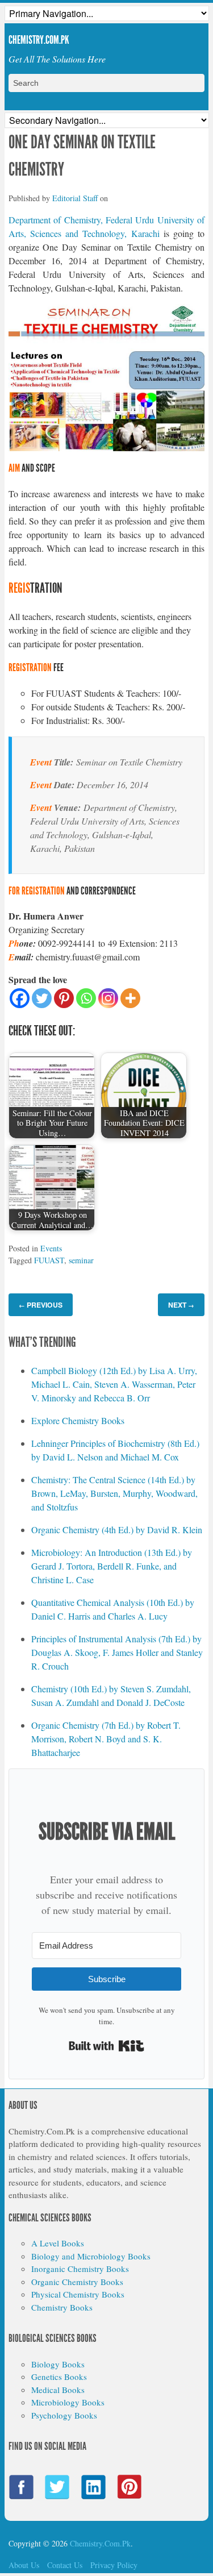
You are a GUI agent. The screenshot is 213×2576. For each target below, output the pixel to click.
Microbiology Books (68, 2402)
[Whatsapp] (86, 998)
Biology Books (58, 2364)
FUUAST (49, 1260)
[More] (130, 998)
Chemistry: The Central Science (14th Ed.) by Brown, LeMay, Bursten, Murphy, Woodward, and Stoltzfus (114, 1493)
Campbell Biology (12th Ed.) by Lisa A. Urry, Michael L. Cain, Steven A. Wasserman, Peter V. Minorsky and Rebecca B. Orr (114, 1384)
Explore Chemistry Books (78, 1420)
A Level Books (58, 2243)
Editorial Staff (75, 198)
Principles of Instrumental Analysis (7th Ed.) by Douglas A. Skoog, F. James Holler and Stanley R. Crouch (117, 1652)
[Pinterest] (64, 998)
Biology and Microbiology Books (91, 2256)
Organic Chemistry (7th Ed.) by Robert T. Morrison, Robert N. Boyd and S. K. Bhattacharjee (106, 1739)
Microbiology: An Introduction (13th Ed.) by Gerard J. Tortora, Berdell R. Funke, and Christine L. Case (112, 1566)
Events (51, 1248)
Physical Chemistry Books (78, 2294)
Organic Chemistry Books (77, 2282)
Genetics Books (59, 2377)
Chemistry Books (62, 2307)
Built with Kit (106, 2046)
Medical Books (58, 2390)
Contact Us (65, 2565)
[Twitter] (42, 998)
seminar (81, 1260)
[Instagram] (108, 998)
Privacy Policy (114, 2565)
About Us (24, 2565)
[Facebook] (20, 998)
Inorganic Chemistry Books (80, 2269)
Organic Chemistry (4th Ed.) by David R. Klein (117, 1530)
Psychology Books (64, 2415)
